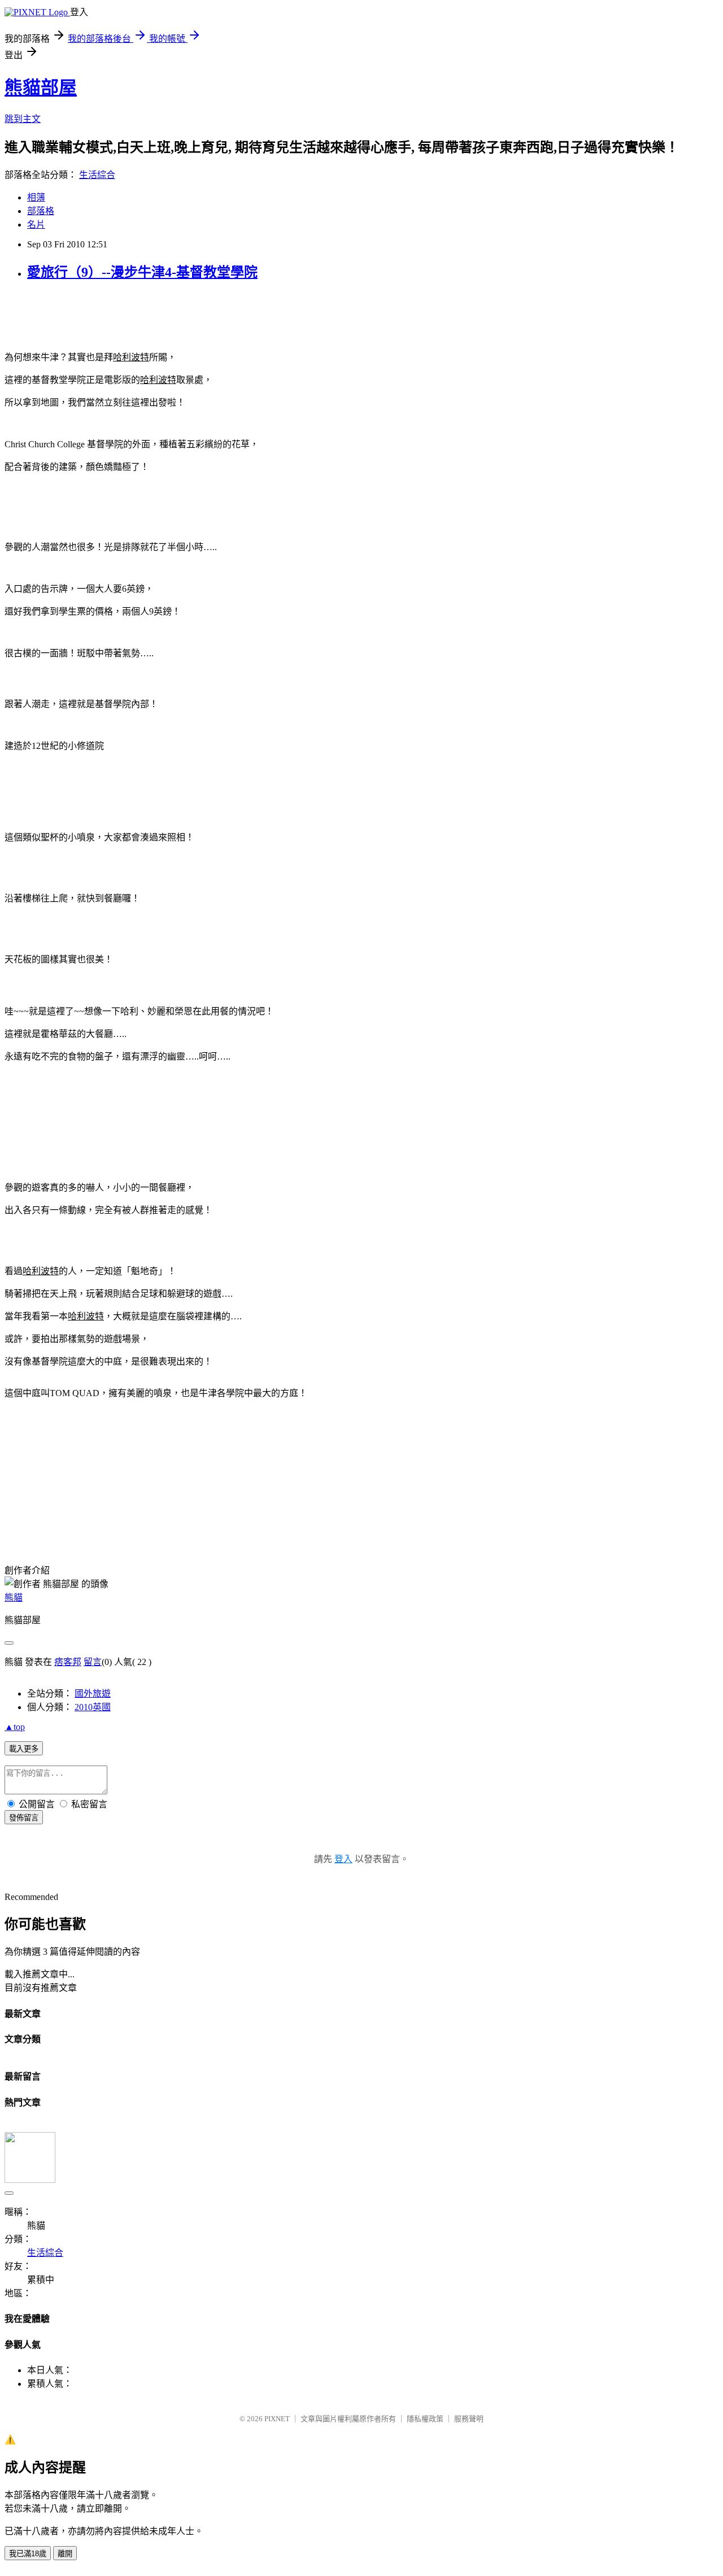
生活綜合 (97, 175)
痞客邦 (68, 1662)
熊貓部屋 (41, 88)
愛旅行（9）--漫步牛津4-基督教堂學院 (142, 272)
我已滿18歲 (28, 2554)
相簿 (36, 197)
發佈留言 (24, 1818)
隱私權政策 (425, 2419)
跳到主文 (23, 119)
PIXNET (277, 2419)
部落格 (41, 211)
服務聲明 (469, 2419)
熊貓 (14, 1598)
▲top (15, 1727)
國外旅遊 (93, 1694)
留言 (93, 1662)
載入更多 (24, 1749)
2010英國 (93, 1707)
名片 (36, 225)
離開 (65, 2554)
